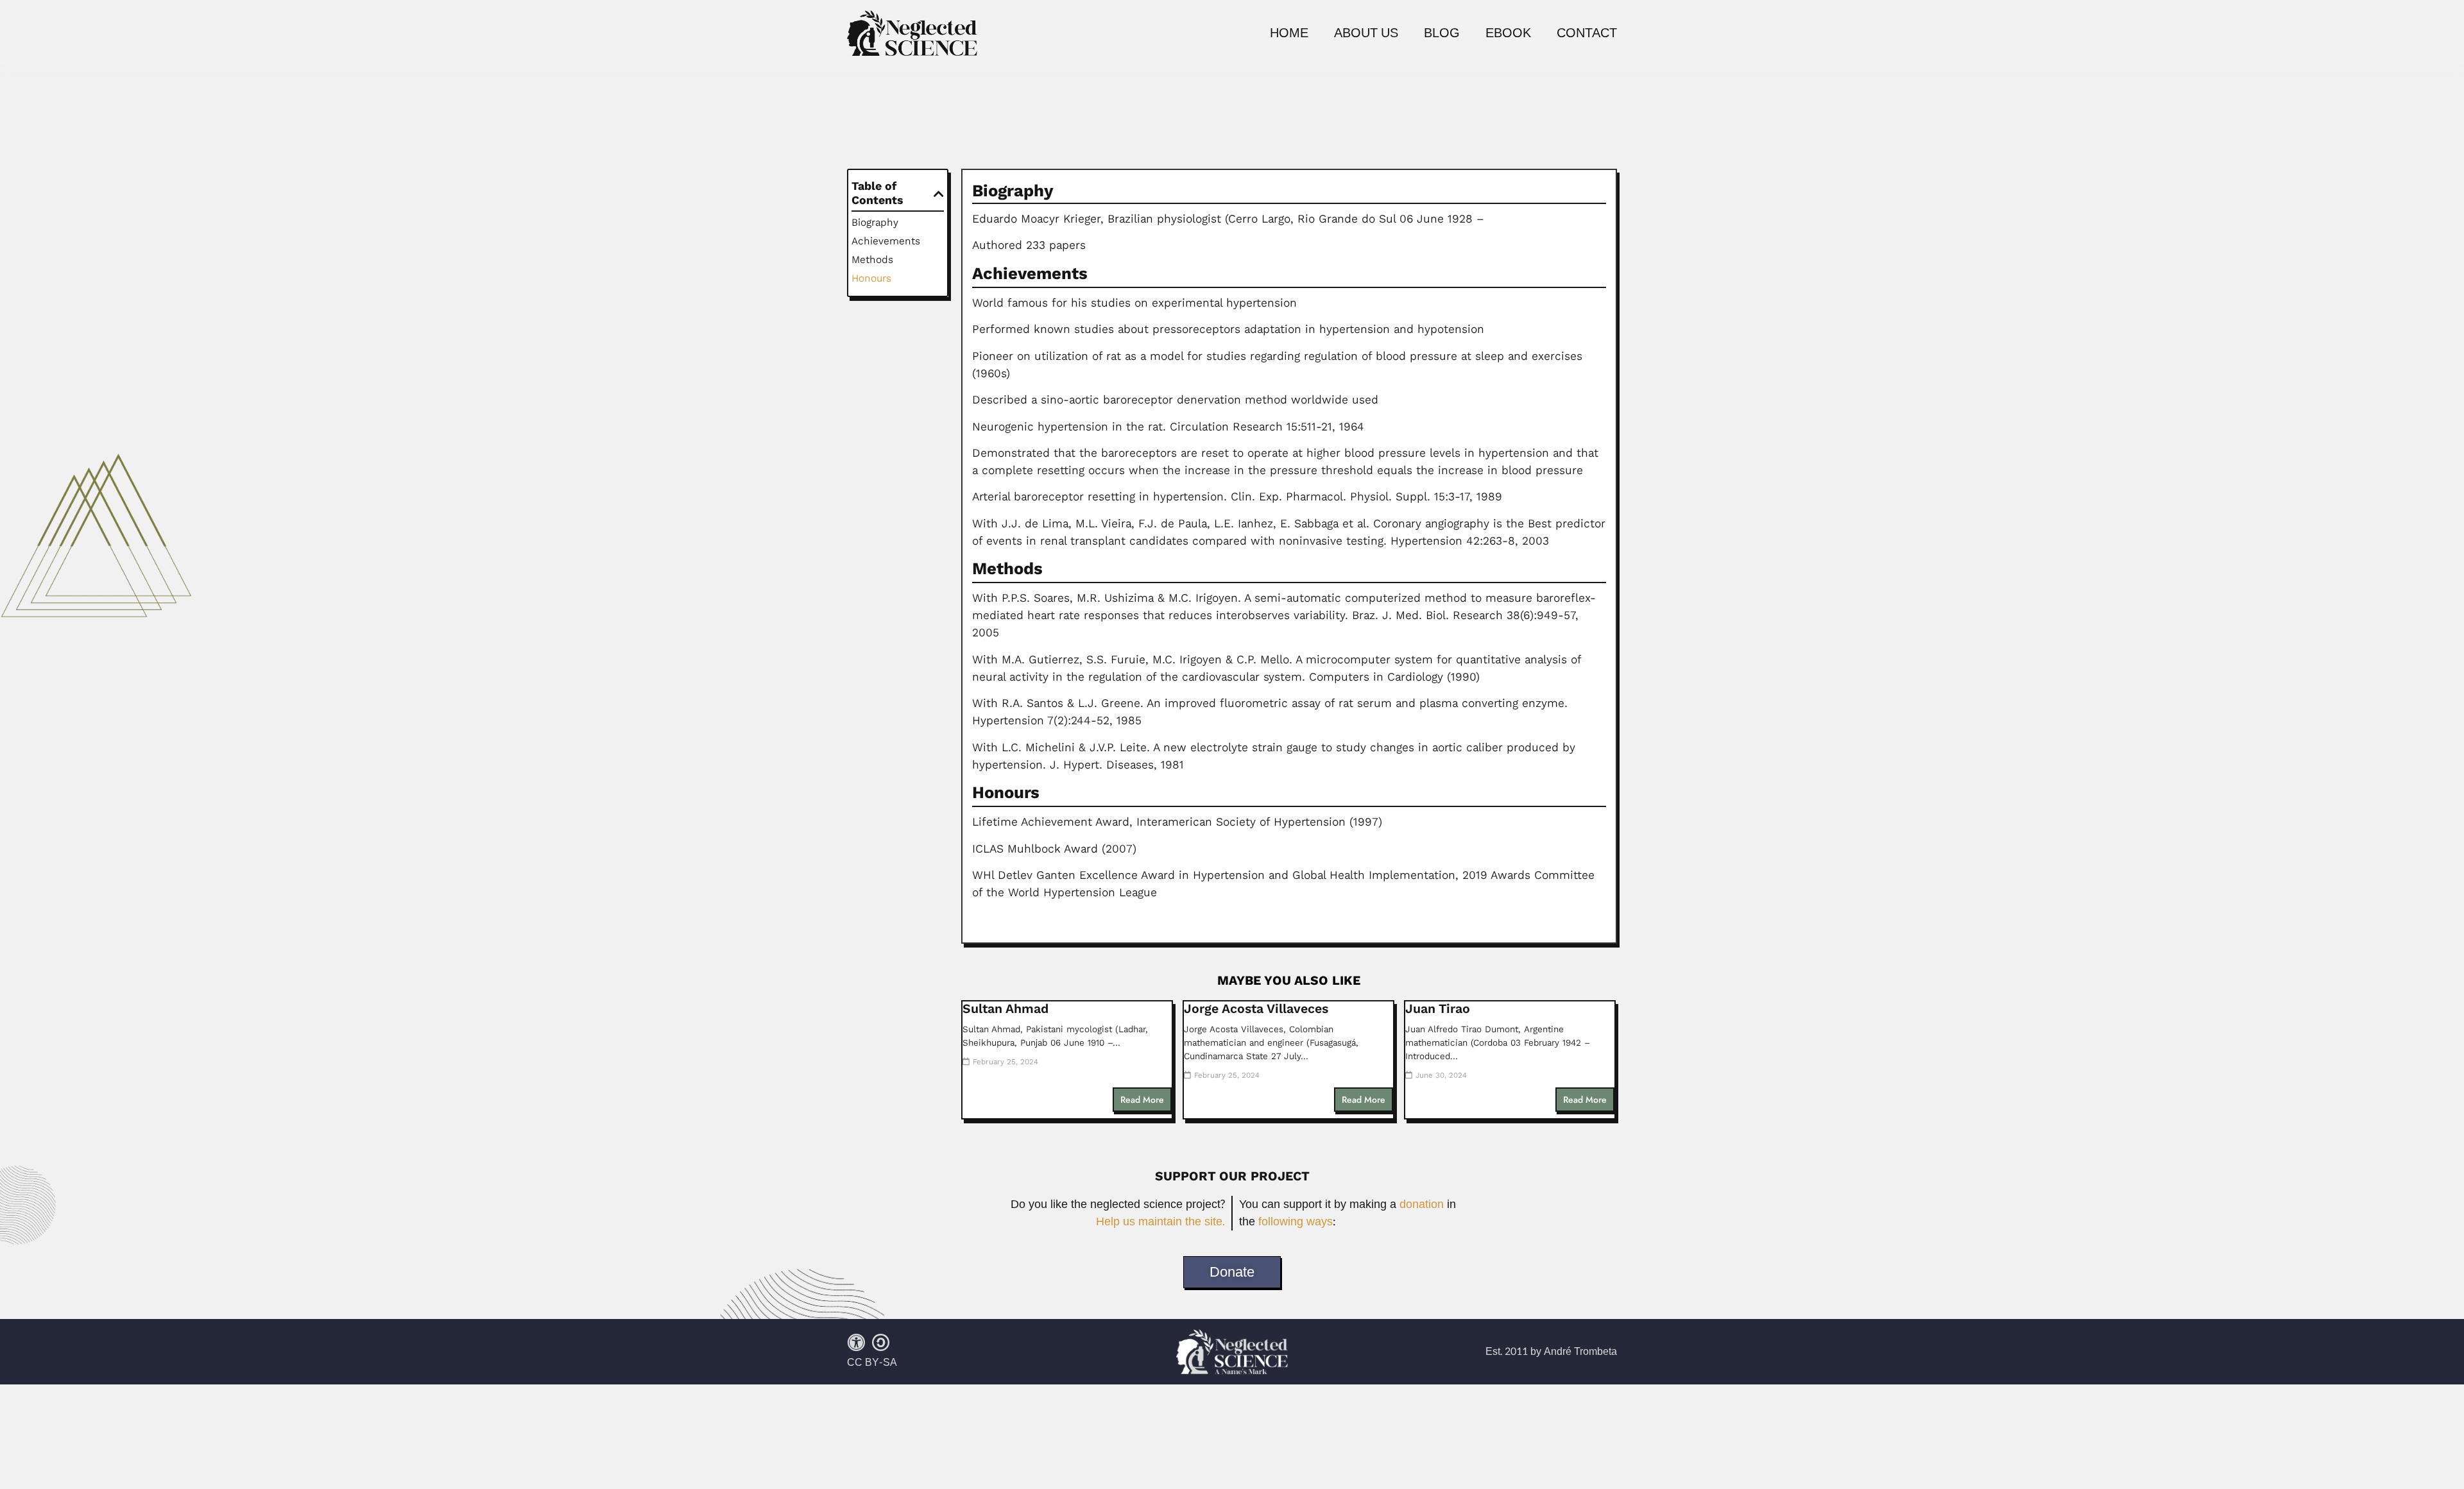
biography (875, 222)
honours (871, 278)
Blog (1442, 33)
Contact (1587, 33)
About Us (1366, 33)
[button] (939, 194)
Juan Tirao (1438, 1009)
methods (872, 260)
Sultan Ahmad (1005, 1009)
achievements (886, 241)
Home (1289, 33)
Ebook (1508, 33)
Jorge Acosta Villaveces (1256, 1009)
